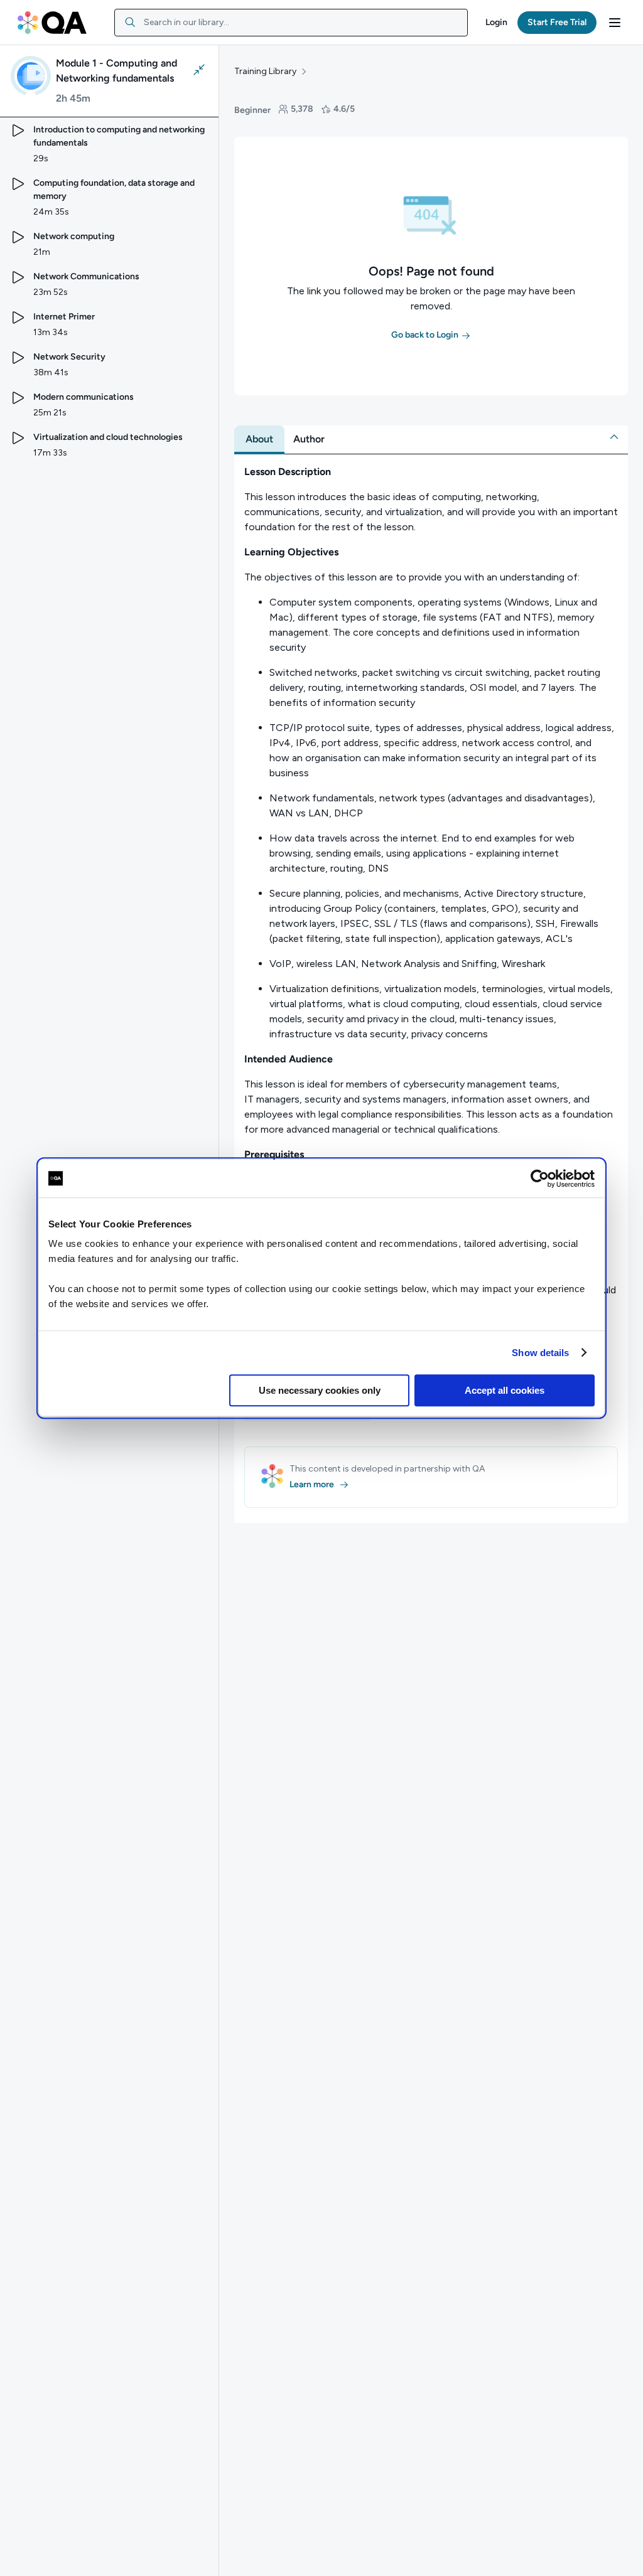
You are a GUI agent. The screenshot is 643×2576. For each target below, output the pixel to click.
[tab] (259, 439)
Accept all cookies (505, 1390)
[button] (496, 23)
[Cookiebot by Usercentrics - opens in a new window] (540, 1178)
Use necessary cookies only (320, 1390)
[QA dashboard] (52, 23)
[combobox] (291, 23)
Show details (540, 1353)
